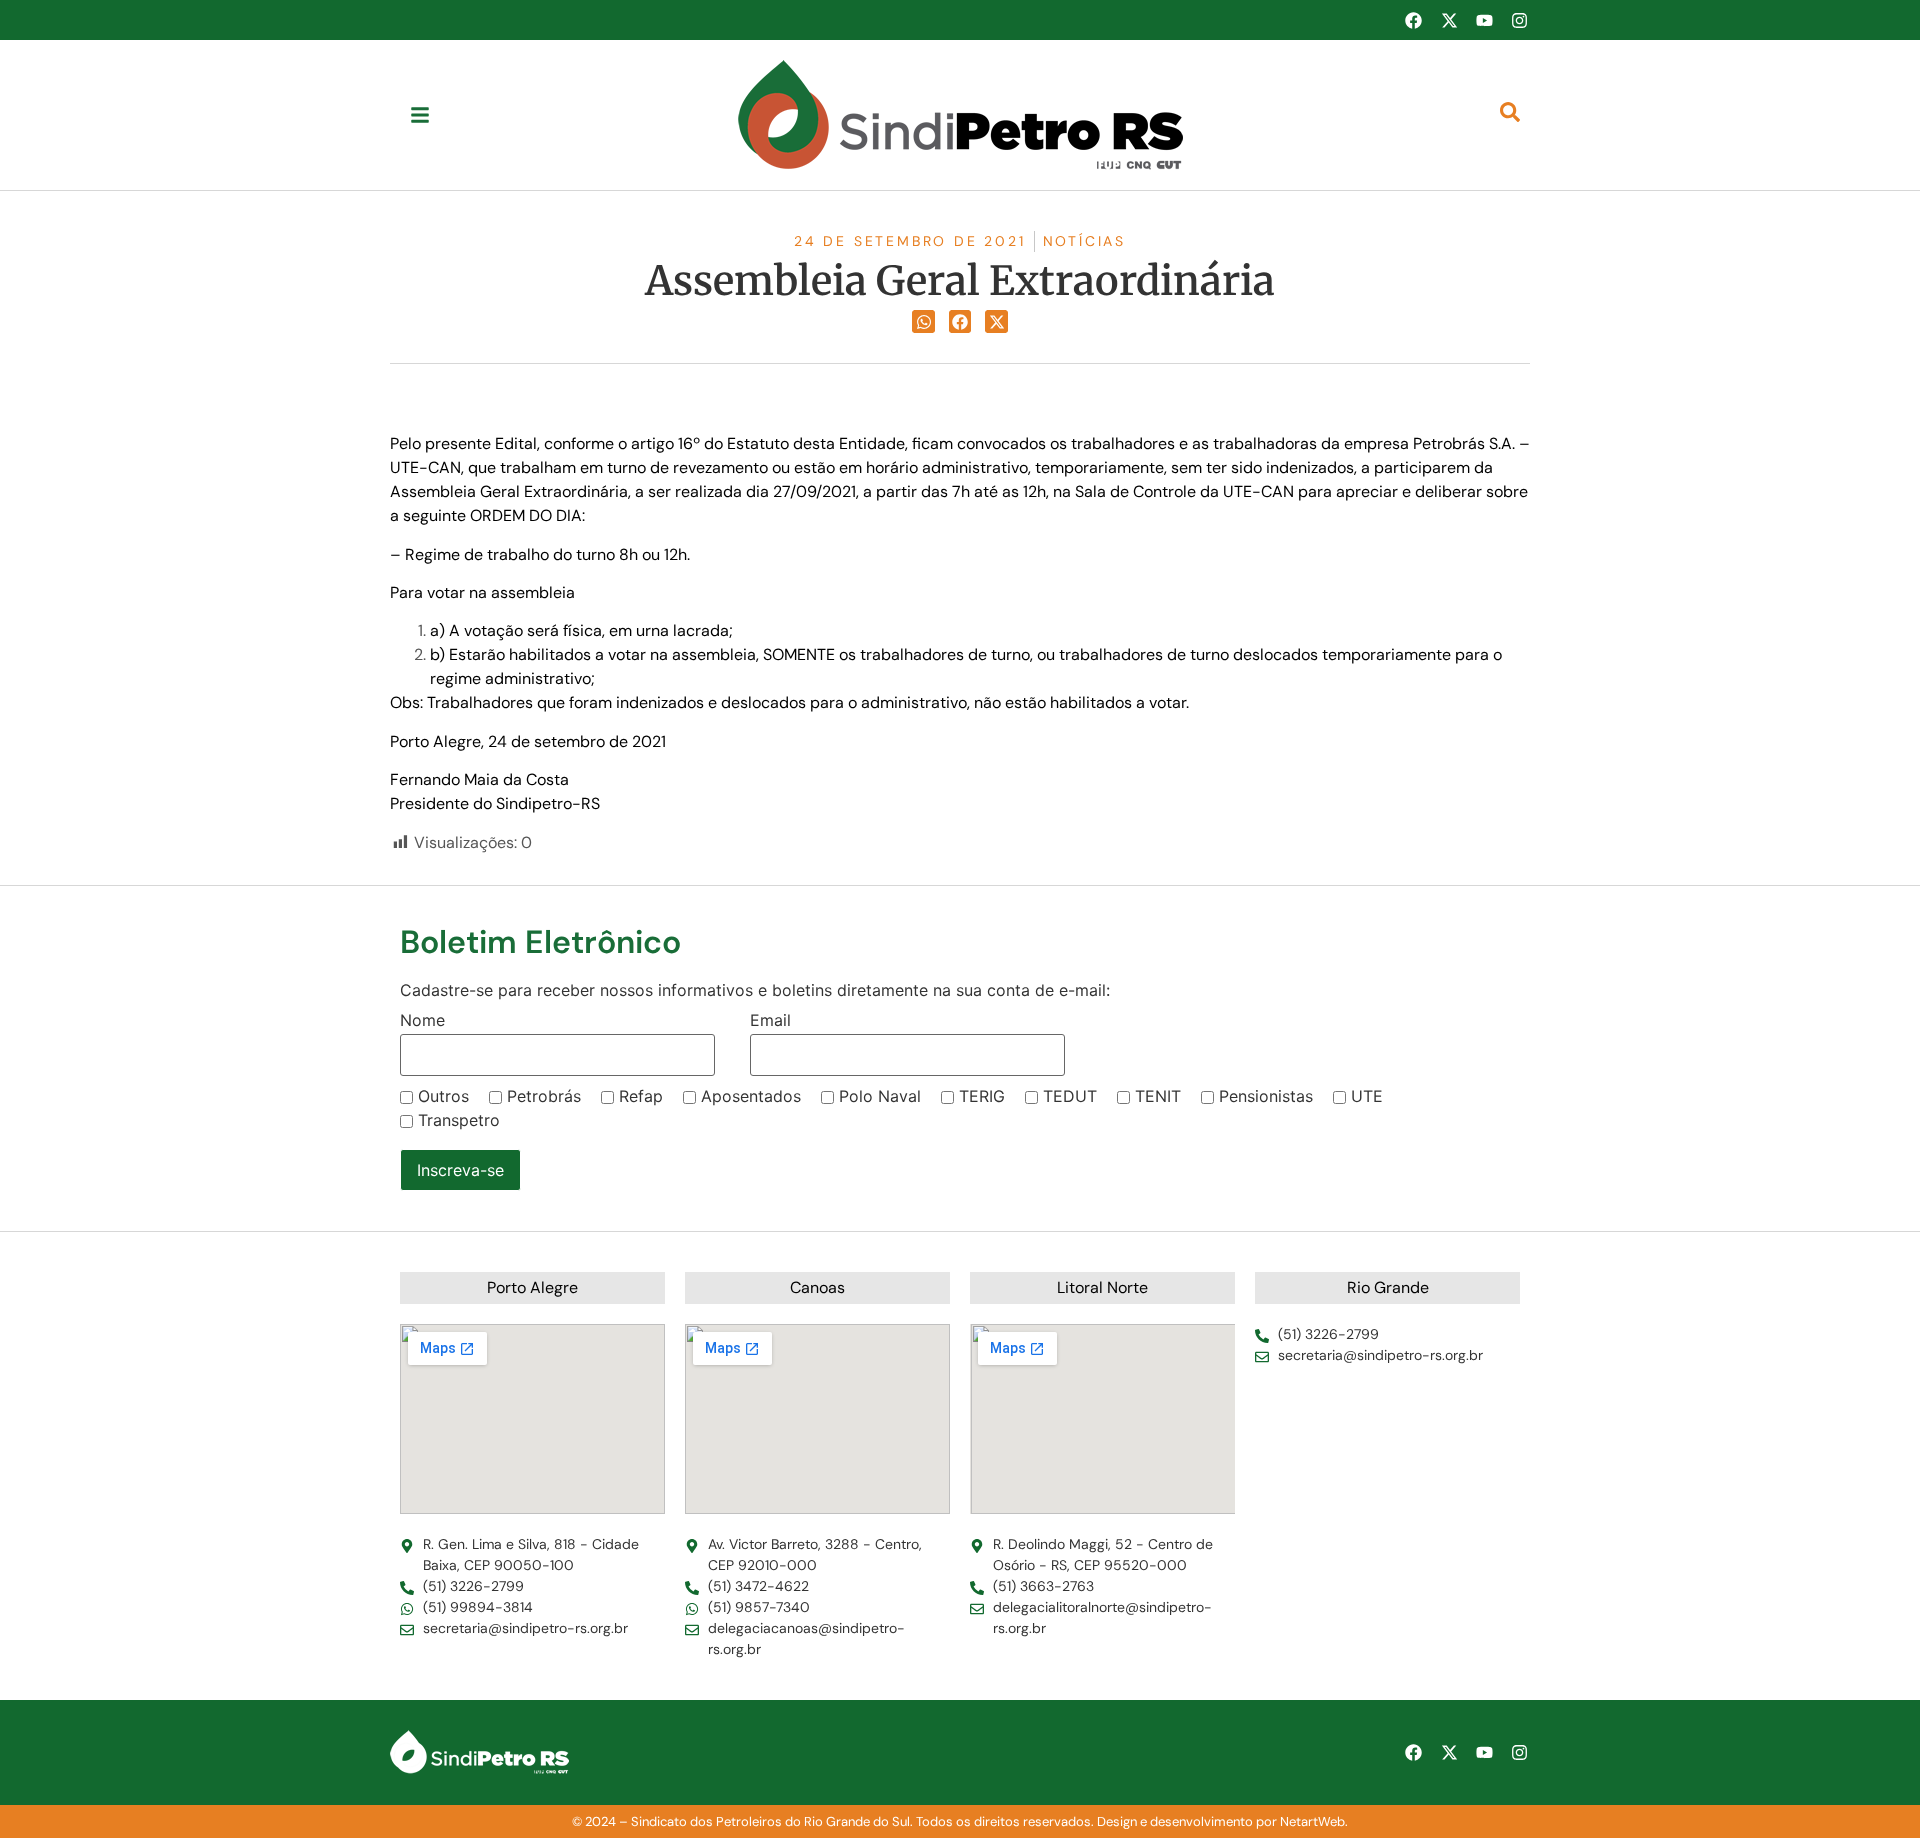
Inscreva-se (460, 1170)
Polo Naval (880, 1096)
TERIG (982, 1096)
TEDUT (1070, 1096)
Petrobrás (544, 1096)
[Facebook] (1413, 20)
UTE (1367, 1096)
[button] (923, 321)
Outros (443, 1096)
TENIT (1158, 1096)
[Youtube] (1484, 20)
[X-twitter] (1449, 20)
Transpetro (459, 1120)
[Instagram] (1520, 20)
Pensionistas (1266, 1096)
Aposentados (751, 1096)
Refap (641, 1096)
